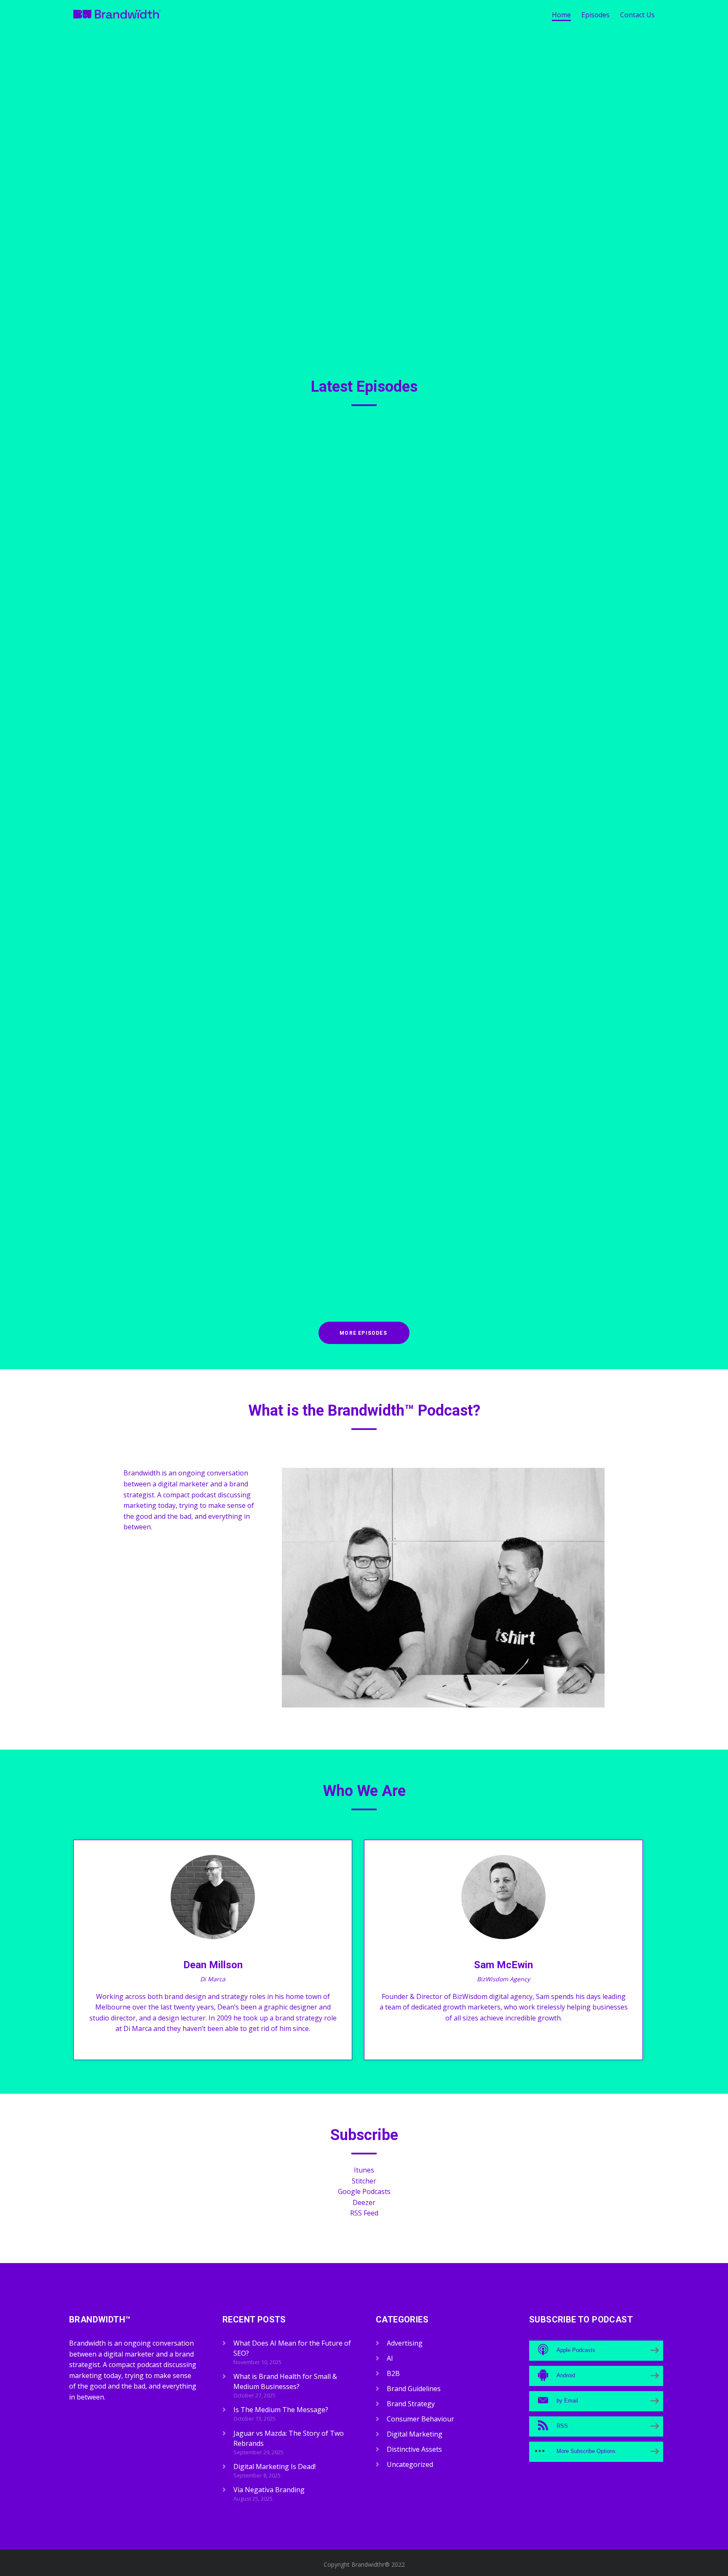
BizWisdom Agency (503, 1979)
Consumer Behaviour (380, 622)
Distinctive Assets (489, 476)
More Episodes (363, 1333)
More (309, 559)
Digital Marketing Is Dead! (305, 896)
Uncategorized (410, 2464)
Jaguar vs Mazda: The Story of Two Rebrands (349, 750)
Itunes (364, 2170)
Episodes (596, 15)
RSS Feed (364, 2213)
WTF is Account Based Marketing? (325, 1188)
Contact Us (637, 15)
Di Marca (213, 1979)
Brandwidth (322, 476)
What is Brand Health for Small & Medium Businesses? (370, 458)
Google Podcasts (364, 2191)
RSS (287, 559)
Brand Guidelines (375, 476)
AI (390, 2358)
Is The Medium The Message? (314, 604)
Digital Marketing (521, 622)
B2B (408, 476)
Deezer (364, 2202)
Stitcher (364, 2181)
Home (561, 15)
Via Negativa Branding (296, 1042)
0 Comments (574, 476)
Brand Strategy (438, 476)
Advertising (430, 622)
